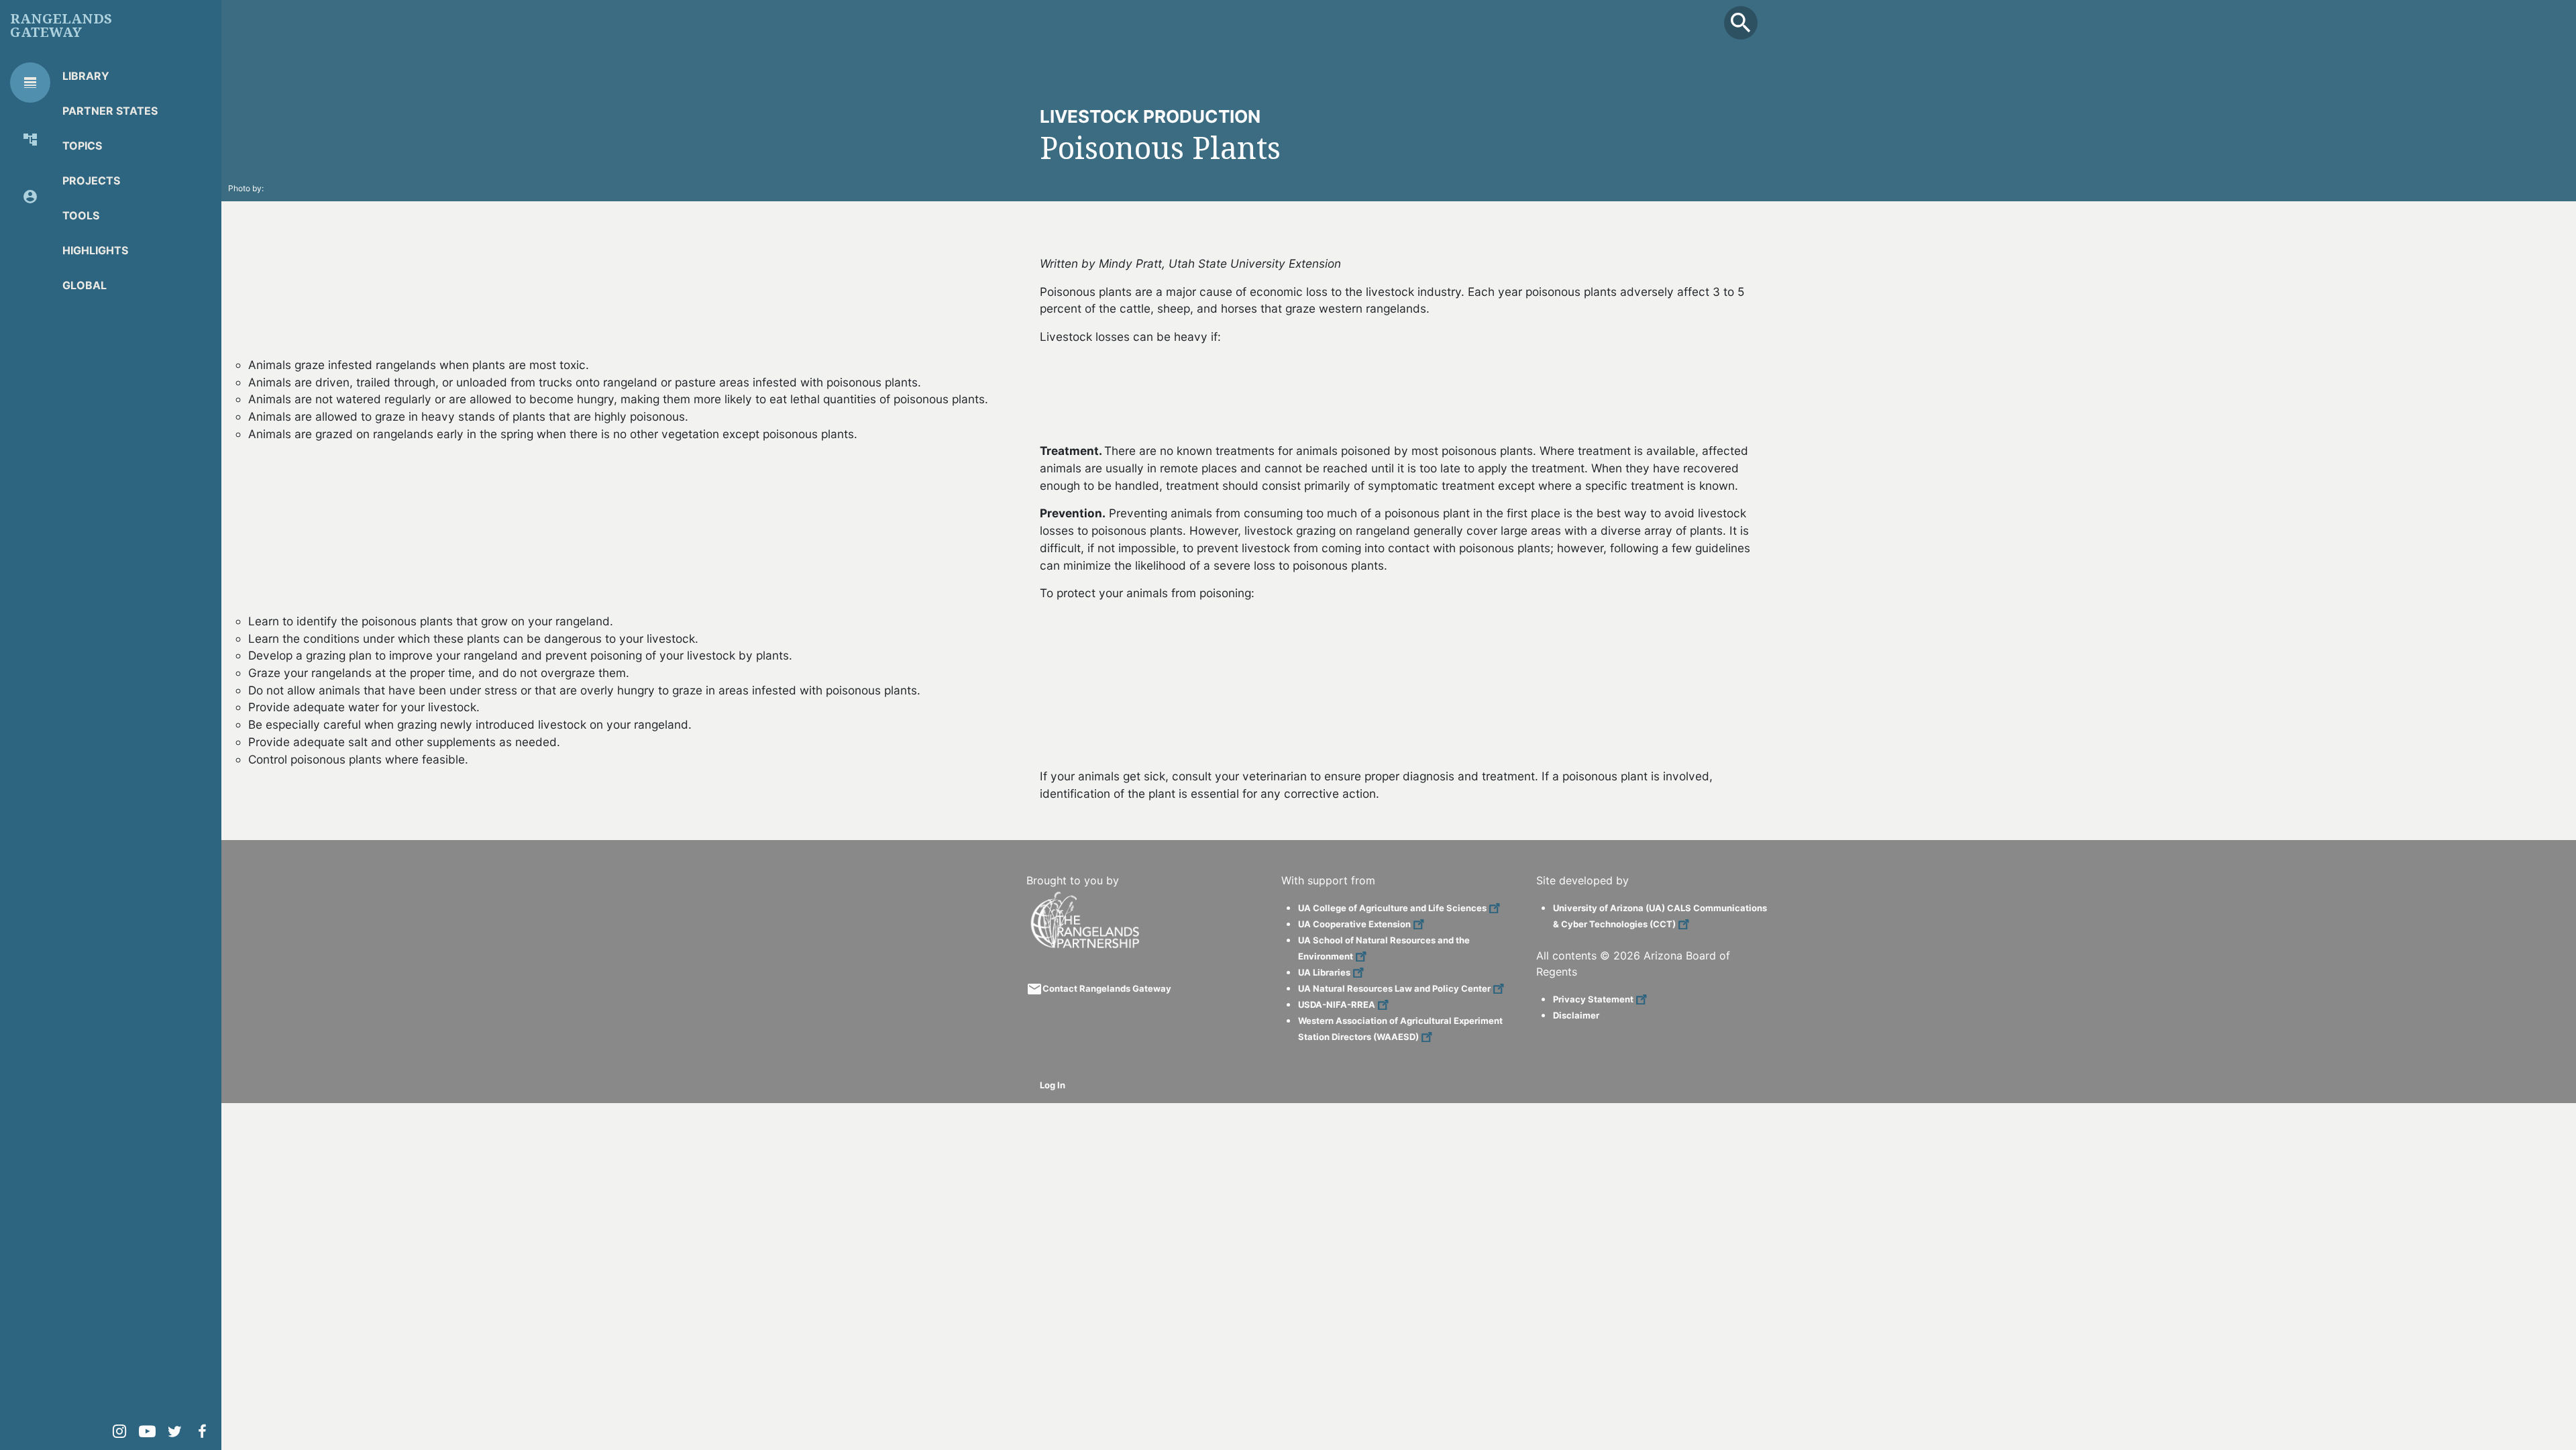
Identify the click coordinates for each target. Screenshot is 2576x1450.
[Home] (1087, 897)
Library (86, 76)
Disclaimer (1576, 1015)
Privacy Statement (1593, 999)
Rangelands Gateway (61, 25)
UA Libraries (1324, 972)
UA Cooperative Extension (1354, 924)
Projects (91, 180)
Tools (81, 215)
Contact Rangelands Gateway (1107, 988)
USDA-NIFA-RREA (1337, 1004)
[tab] (30, 83)
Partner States (110, 111)
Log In (1053, 1085)
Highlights (95, 250)
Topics (82, 146)
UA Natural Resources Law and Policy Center (1394, 988)
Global (85, 285)
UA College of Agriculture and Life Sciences (1392, 908)
